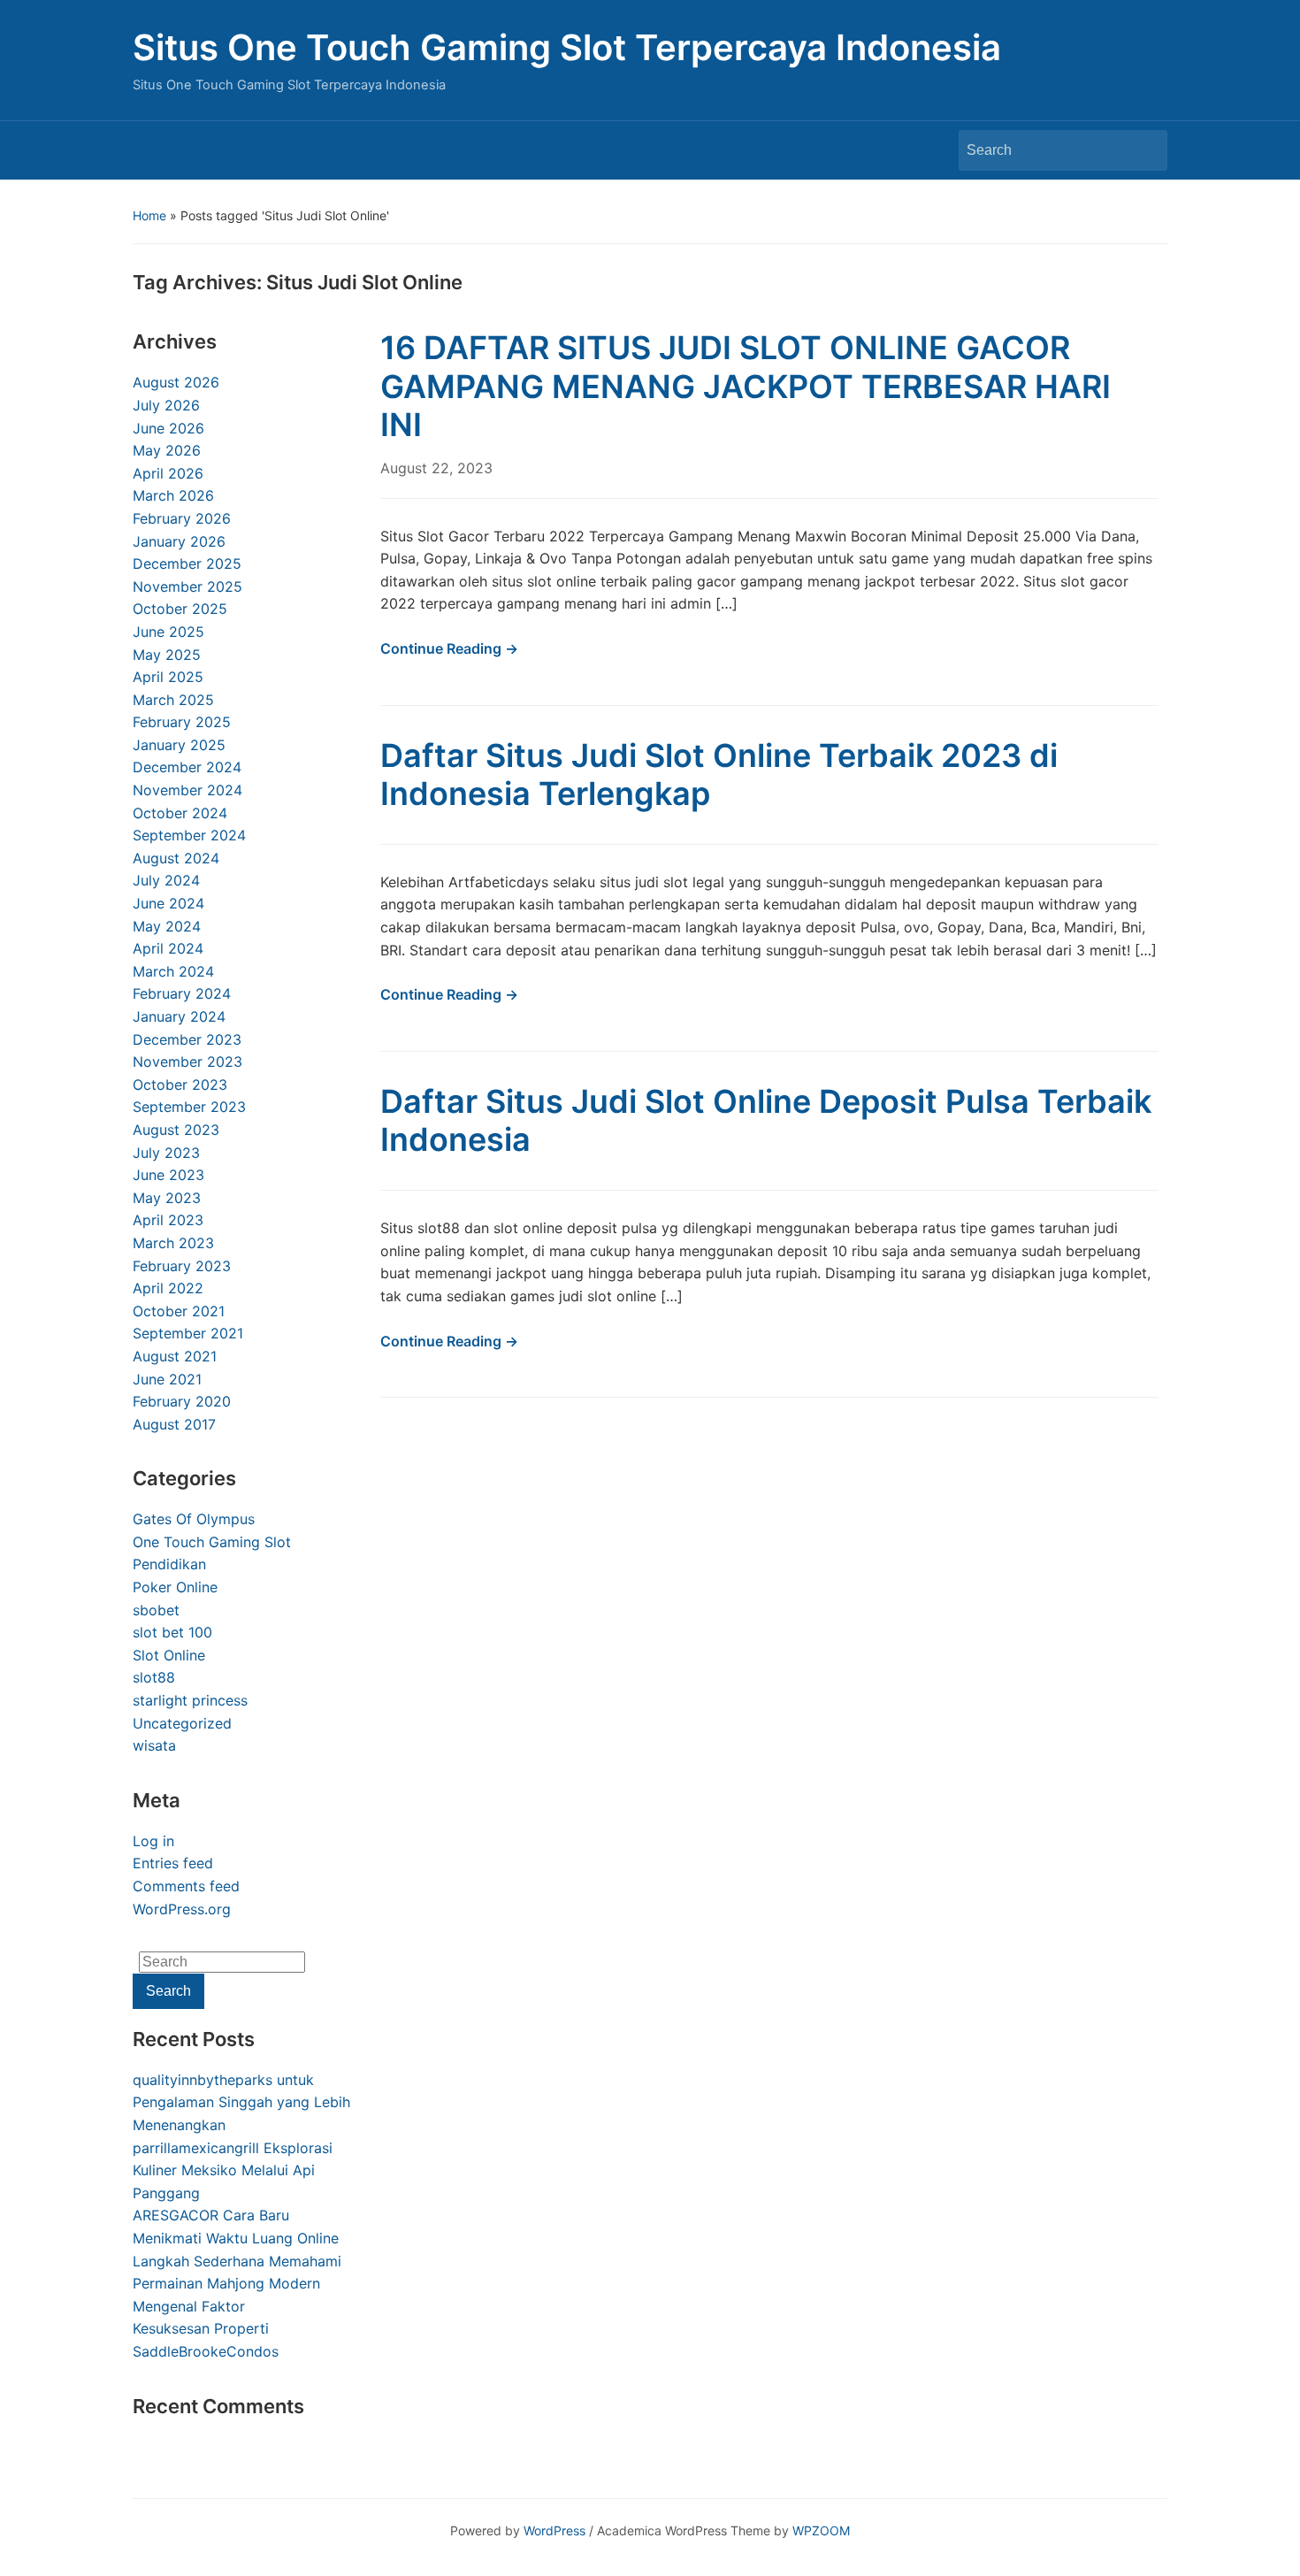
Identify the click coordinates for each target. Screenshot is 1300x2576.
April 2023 (168, 1220)
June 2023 (168, 1175)
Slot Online (169, 1655)
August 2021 (175, 1356)
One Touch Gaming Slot (212, 1542)
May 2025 (167, 655)
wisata (154, 1745)
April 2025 (168, 677)
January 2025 (179, 745)
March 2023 (173, 1243)
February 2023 (182, 1266)
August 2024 (176, 858)
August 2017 (174, 1424)
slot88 (154, 1677)
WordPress (554, 2530)
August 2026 (176, 382)
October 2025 (180, 609)
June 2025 (168, 632)
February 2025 (182, 722)
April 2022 (168, 1288)
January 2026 (179, 541)
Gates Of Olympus (194, 1519)
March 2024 (173, 971)
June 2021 (167, 1379)
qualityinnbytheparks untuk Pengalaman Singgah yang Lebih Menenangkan (241, 2102)
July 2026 (166, 405)
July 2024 (166, 880)
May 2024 (167, 926)
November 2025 (187, 586)
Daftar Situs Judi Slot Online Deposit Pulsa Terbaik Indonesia (766, 1120)
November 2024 (187, 790)
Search (1145, 150)
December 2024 (187, 767)
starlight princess (190, 1700)
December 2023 (187, 1039)
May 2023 (167, 1198)
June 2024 (168, 903)
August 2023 (176, 1130)
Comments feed (186, 1886)
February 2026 (182, 518)
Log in (153, 1841)
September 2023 (189, 1107)
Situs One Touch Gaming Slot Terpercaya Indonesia (567, 47)
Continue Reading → (449, 648)
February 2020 (182, 1401)
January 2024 (179, 1016)
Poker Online (175, 1587)
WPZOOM (821, 2530)
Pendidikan (169, 1564)
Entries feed (173, 1863)
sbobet (156, 1610)
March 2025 (173, 700)
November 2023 (187, 1062)
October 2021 (179, 1311)
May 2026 (167, 450)
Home (149, 215)
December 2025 (187, 563)
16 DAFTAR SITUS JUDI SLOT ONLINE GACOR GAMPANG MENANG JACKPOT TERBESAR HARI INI (746, 386)
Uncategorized (182, 1723)
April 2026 (168, 473)
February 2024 (182, 993)
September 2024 (189, 835)
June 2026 (168, 428)
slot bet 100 (172, 1632)
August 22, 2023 (436, 468)
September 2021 (188, 1333)
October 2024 (180, 813)
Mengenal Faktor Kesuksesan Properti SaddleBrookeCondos (206, 2329)
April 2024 (168, 948)
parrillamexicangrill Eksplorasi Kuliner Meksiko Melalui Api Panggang (233, 2170)
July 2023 (166, 1153)
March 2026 (173, 495)
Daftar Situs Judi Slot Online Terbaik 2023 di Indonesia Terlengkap (719, 774)
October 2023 (180, 1085)
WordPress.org (182, 1909)
